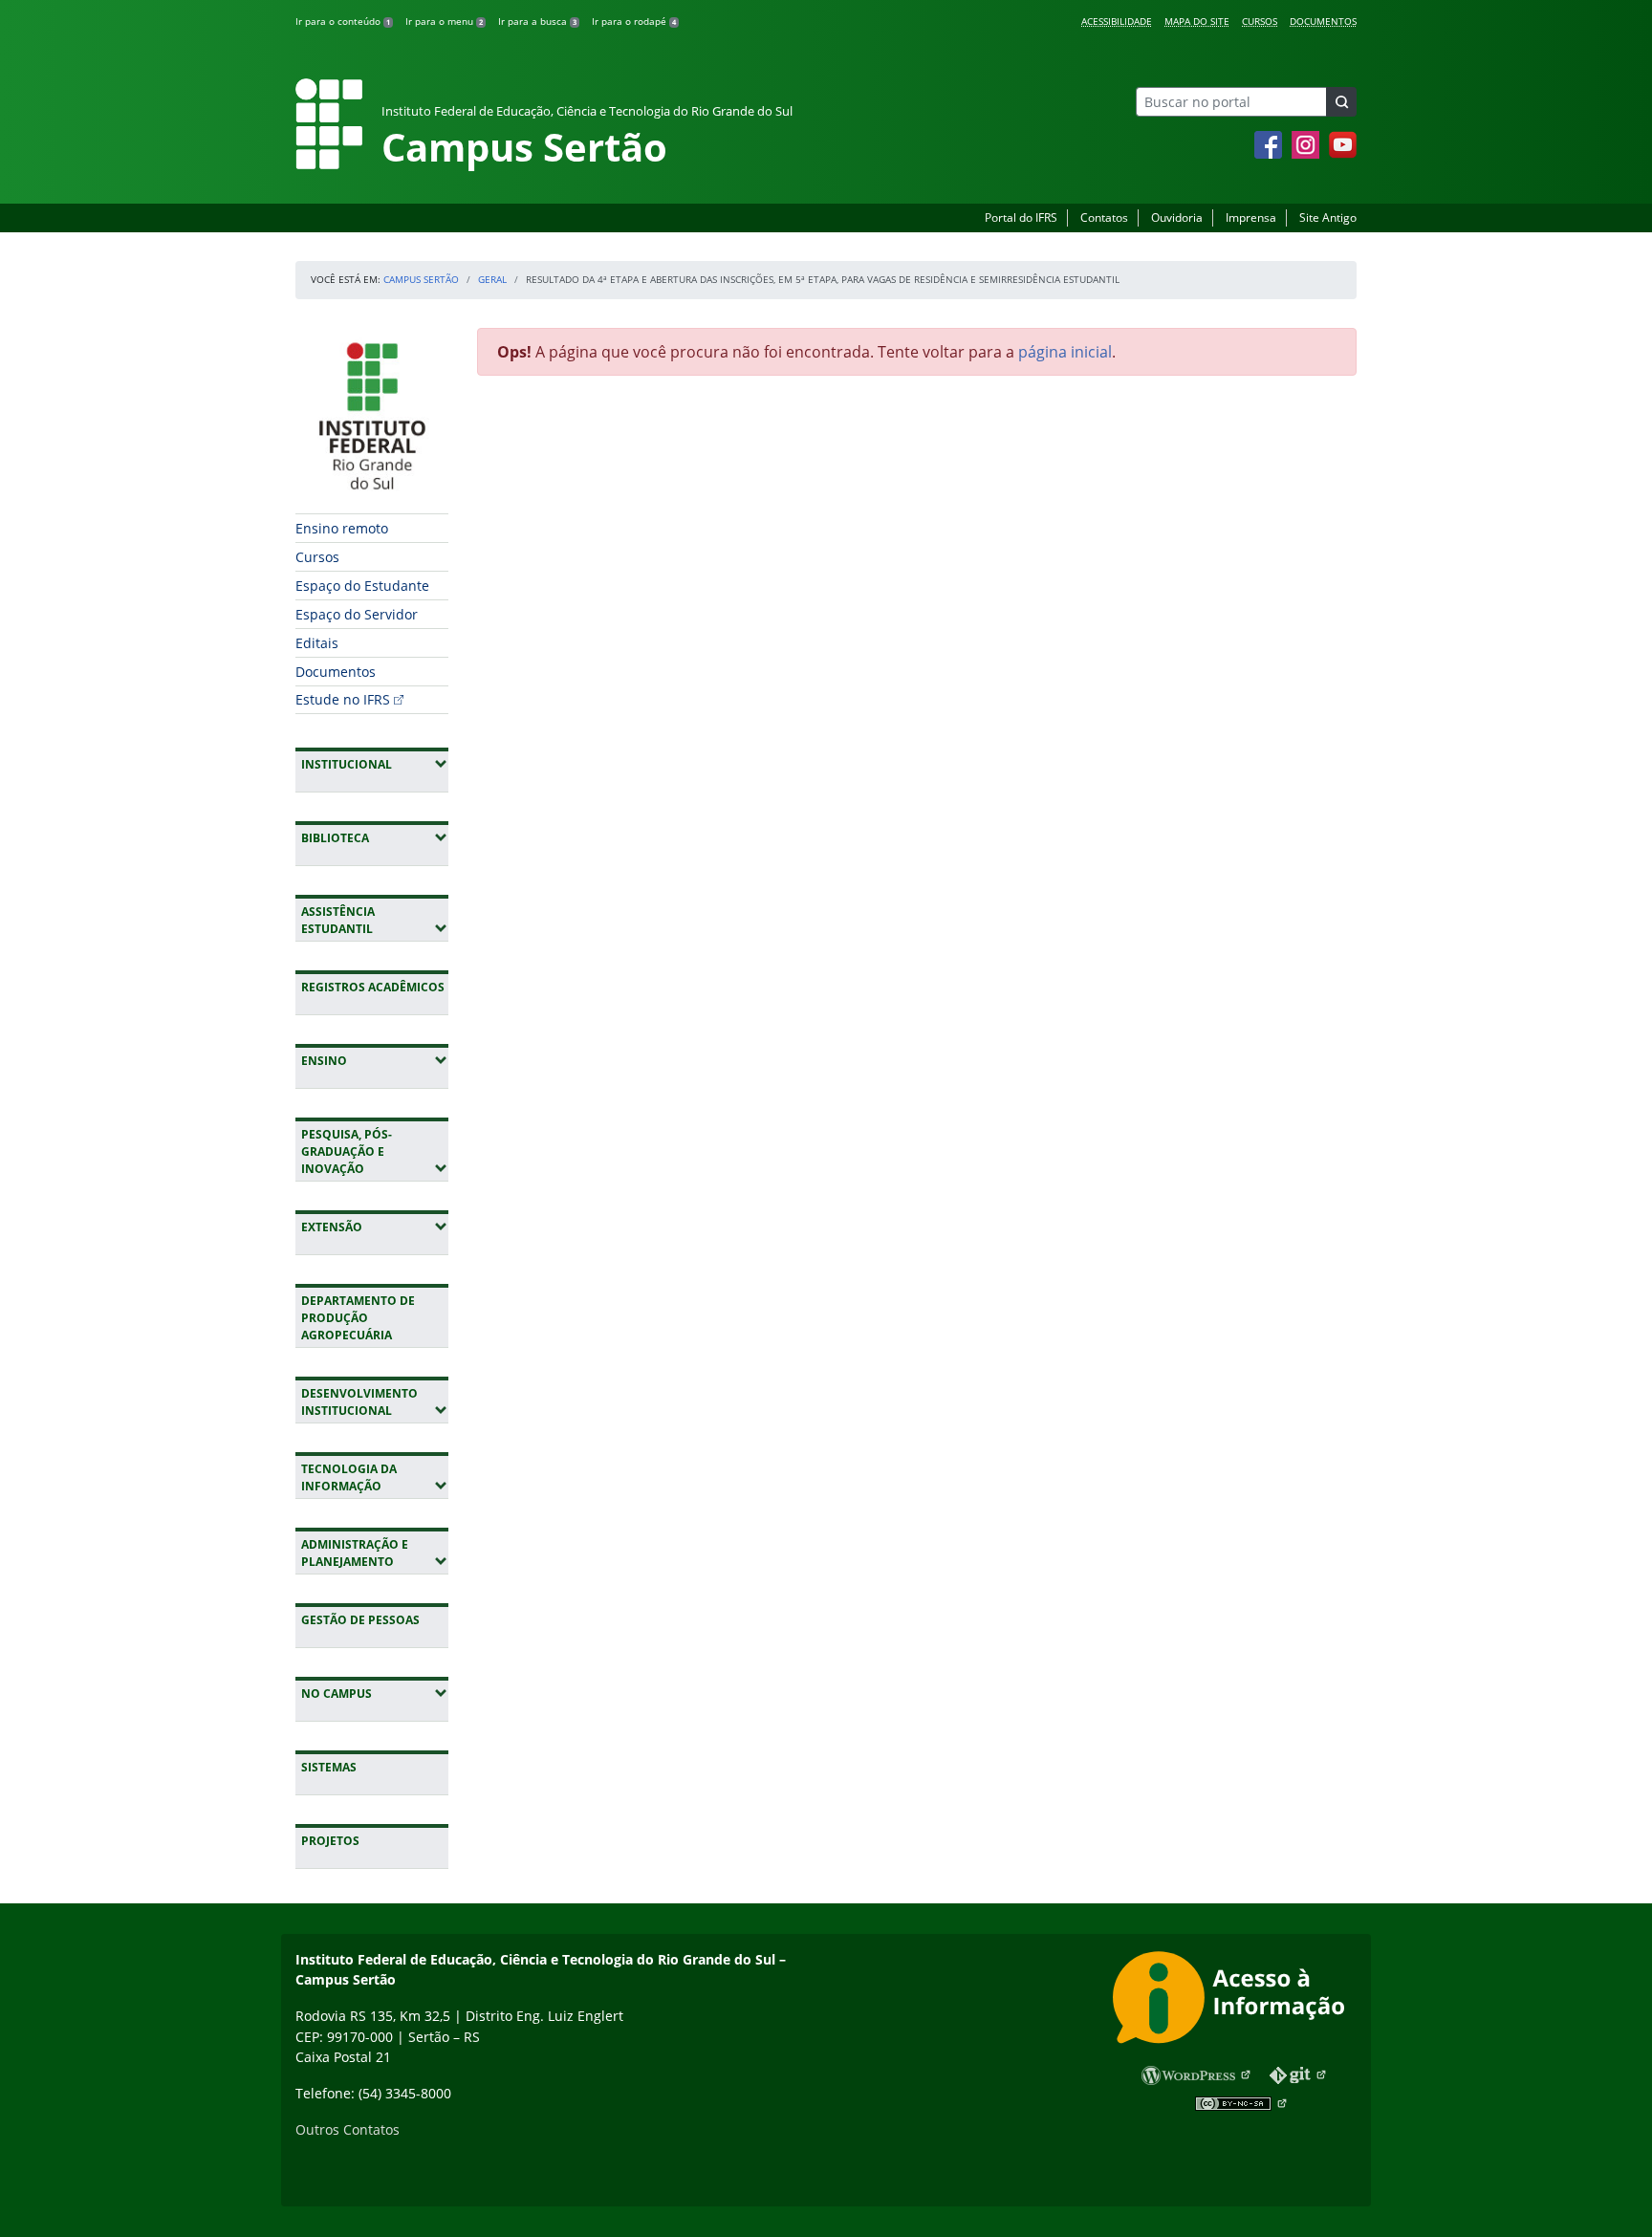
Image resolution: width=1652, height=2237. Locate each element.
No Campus (375, 1693)
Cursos (1260, 21)
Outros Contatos (348, 2129)
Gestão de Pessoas (360, 1620)
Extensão (375, 1227)
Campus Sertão (421, 279)
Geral (492, 279)
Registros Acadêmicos (373, 987)
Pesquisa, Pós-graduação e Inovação (375, 1151)
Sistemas (329, 1767)
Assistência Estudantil (375, 920)
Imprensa (1251, 217)
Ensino (375, 1060)
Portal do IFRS (1021, 217)
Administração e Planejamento (375, 1553)
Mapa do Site (1197, 21)
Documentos (1323, 21)
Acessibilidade (1117, 21)
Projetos (330, 1841)
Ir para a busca (537, 21)
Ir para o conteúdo (343, 21)
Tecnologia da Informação (375, 1477)
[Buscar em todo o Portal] (1341, 102)
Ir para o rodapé (634, 21)
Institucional (375, 764)
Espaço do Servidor (357, 614)
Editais (317, 643)
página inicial (1065, 352)
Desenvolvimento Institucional (375, 1402)
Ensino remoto (342, 528)
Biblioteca (375, 837)
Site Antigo (1328, 217)
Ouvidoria (1177, 217)
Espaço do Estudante (362, 586)
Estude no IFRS (343, 699)
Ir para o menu (444, 21)
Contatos (1104, 217)
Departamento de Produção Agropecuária (358, 1318)
